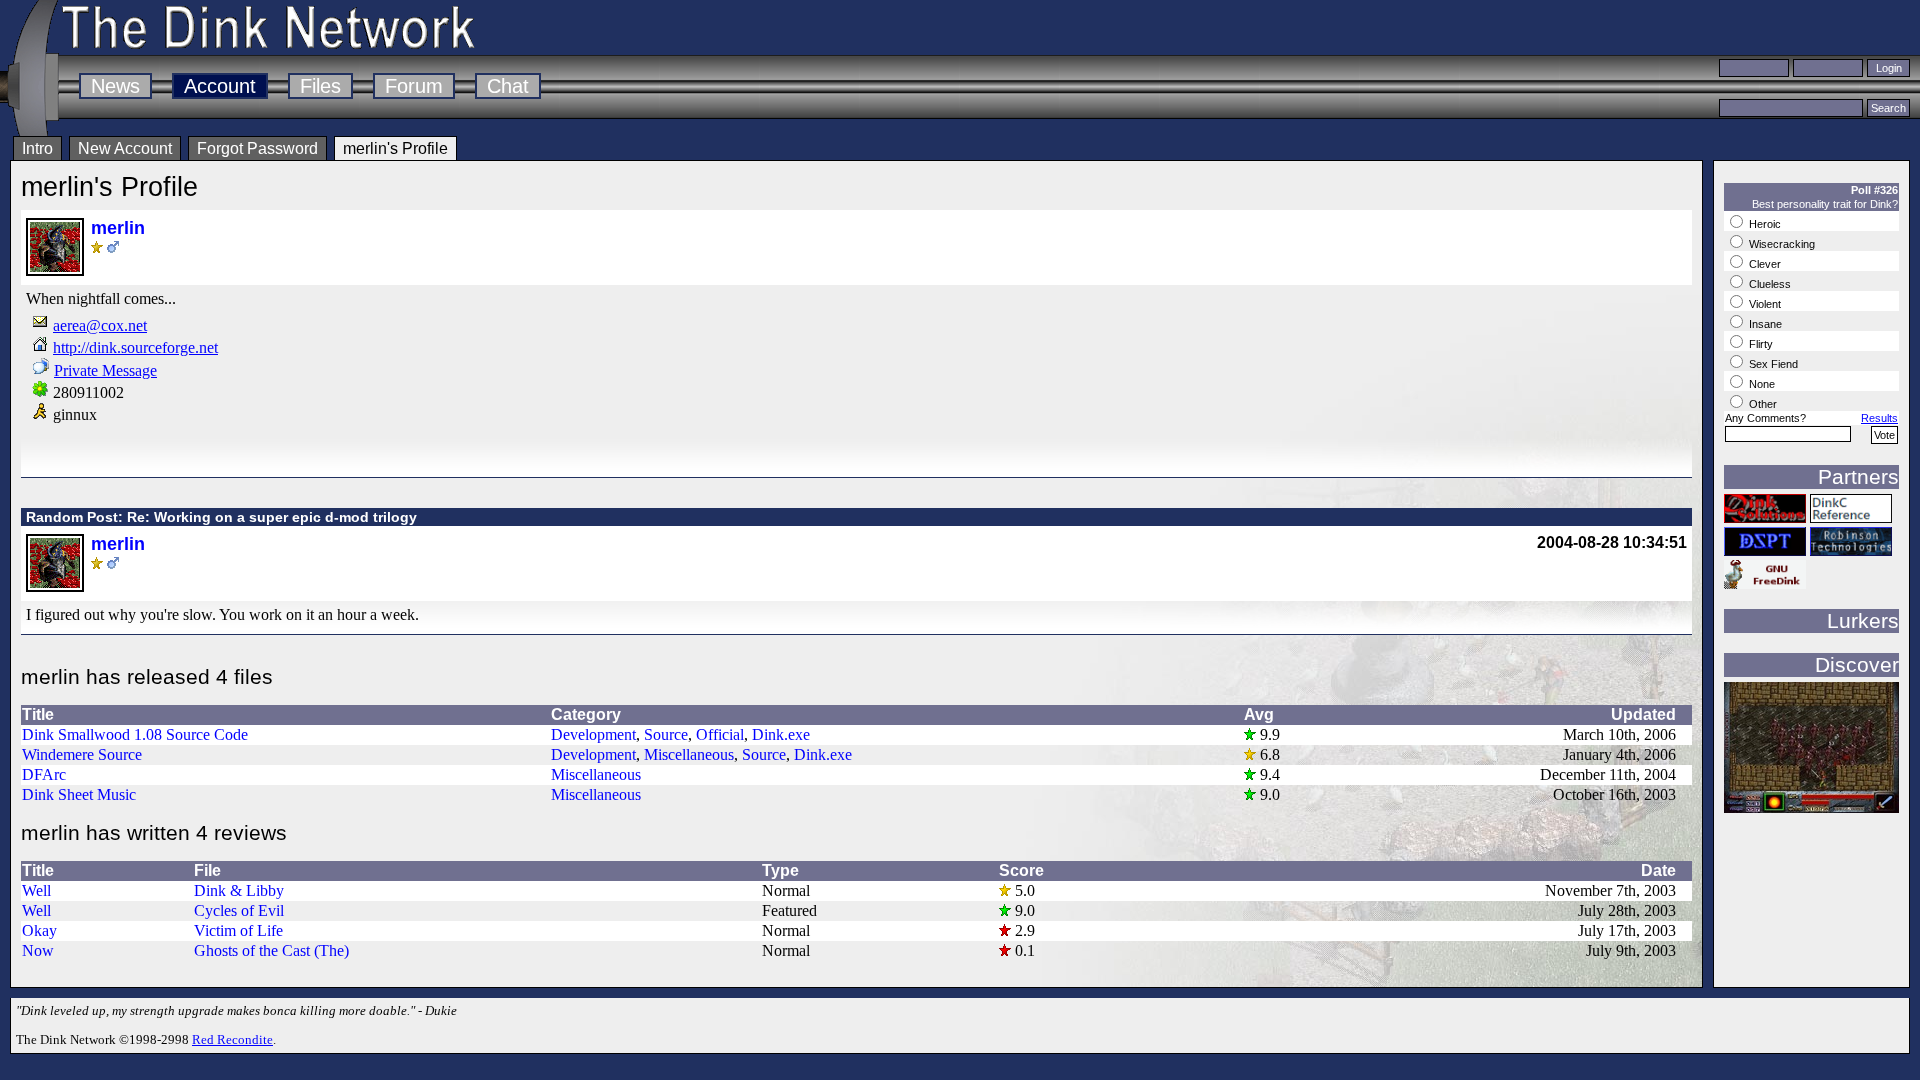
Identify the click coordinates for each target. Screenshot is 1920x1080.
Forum (414, 86)
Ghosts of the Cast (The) (271, 950)
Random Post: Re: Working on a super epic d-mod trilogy (221, 517)
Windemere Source (82, 754)
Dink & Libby (239, 890)
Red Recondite (232, 1039)
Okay (39, 930)
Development (593, 734)
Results (1879, 418)
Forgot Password (257, 148)
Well (36, 890)
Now (38, 950)
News (115, 86)
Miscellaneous (689, 754)
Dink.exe (781, 734)
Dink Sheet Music (79, 794)
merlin (118, 228)
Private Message (105, 370)
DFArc (44, 774)
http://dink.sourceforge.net (135, 347)
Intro (37, 148)
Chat (508, 86)
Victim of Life (238, 930)
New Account (125, 148)
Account (220, 86)
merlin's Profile (395, 148)
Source (666, 734)
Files (320, 86)
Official (720, 734)
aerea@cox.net (100, 325)
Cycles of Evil (239, 910)
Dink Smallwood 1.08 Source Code (135, 734)
